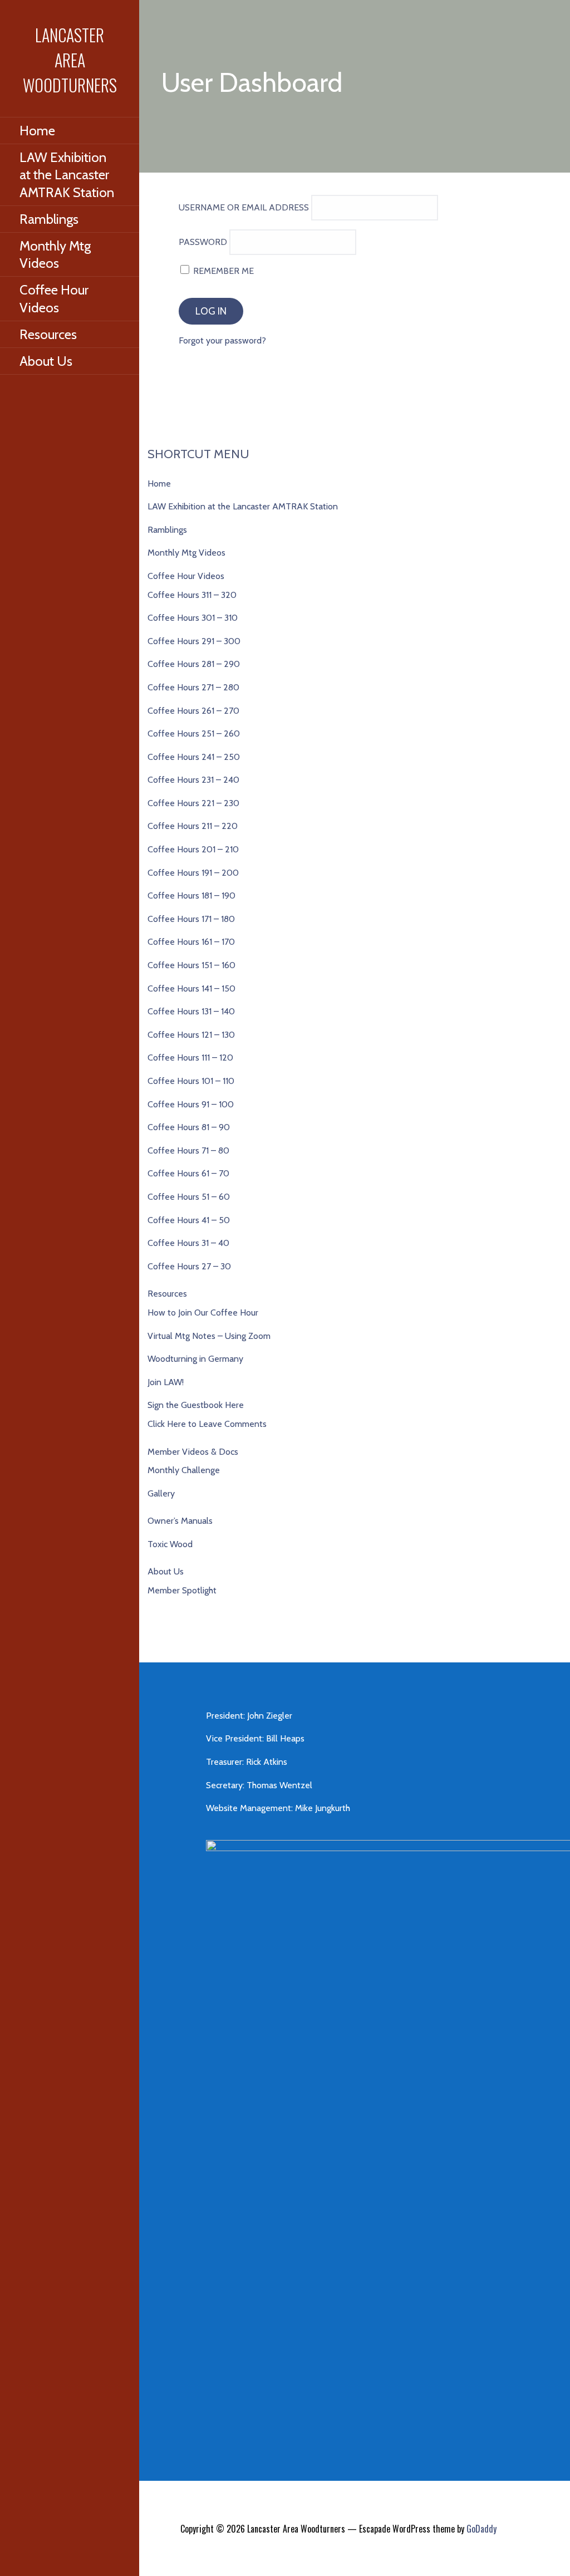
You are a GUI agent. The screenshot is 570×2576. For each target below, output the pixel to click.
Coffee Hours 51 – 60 (189, 1197)
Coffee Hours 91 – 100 (191, 1104)
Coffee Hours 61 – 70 (188, 1173)
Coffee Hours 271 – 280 (193, 687)
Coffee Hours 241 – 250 (194, 757)
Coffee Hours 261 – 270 (193, 711)
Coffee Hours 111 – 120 (190, 1058)
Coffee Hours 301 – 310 (193, 618)
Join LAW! (166, 1382)
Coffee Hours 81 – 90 (189, 1127)
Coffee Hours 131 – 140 (191, 1011)
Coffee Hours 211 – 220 (193, 826)
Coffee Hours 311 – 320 (192, 595)
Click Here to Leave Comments (207, 1424)
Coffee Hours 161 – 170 (191, 942)
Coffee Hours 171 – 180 (191, 919)
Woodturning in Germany (195, 1359)
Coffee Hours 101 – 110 (191, 1081)
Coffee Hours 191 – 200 (193, 873)
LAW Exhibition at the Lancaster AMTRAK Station (67, 175)
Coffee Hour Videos (54, 298)
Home (37, 131)
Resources (48, 334)
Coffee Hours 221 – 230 (193, 803)
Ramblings (49, 219)
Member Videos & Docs (193, 1452)
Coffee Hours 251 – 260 (194, 733)
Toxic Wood (170, 1544)
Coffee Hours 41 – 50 (189, 1220)
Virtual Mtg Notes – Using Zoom (209, 1336)
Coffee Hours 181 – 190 (191, 896)
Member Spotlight (182, 1590)
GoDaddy (481, 2529)
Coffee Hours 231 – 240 (193, 780)
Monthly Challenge (184, 1470)
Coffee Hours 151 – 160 (191, 965)
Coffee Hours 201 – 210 (193, 849)
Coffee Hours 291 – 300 (194, 641)
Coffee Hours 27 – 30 (189, 1266)
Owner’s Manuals (180, 1521)
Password (203, 242)
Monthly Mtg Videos (55, 254)
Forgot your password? (222, 340)
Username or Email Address (244, 207)
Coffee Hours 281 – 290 (194, 664)
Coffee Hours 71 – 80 (188, 1150)
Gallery (161, 1493)
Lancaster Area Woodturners (70, 60)
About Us (46, 361)
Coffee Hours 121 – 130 (191, 1035)
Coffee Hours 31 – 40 (188, 1243)
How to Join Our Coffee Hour (203, 1312)
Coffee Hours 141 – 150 (191, 988)
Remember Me (222, 271)
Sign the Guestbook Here (196, 1405)
